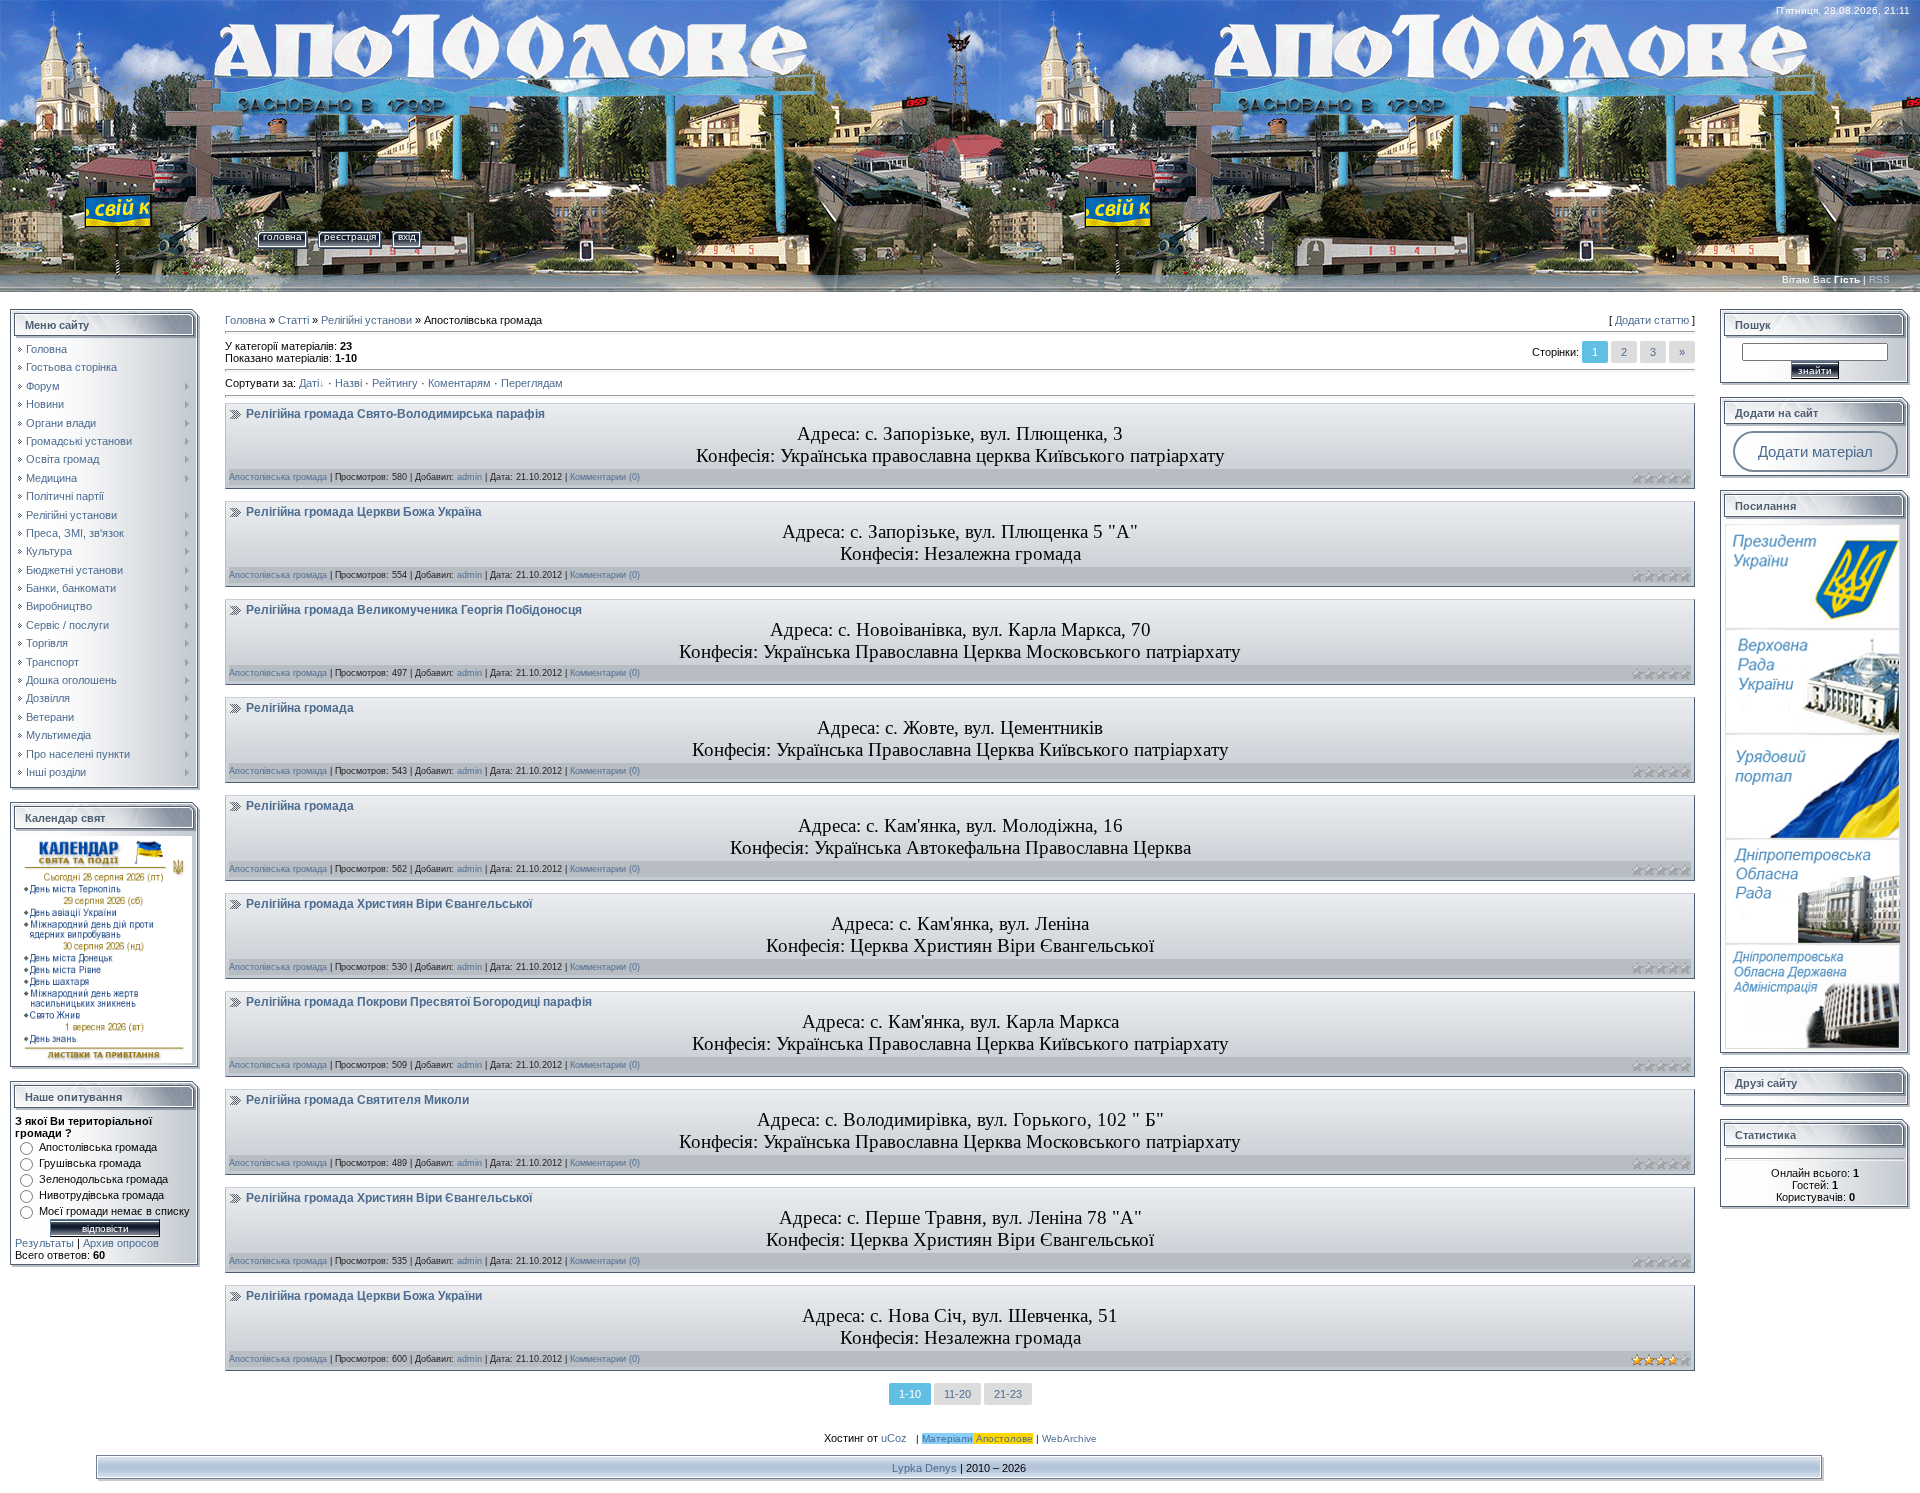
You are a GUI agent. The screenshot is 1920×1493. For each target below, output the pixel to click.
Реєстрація (350, 236)
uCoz (894, 1438)
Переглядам (532, 383)
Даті (309, 383)
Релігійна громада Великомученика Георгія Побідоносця (414, 610)
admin (469, 477)
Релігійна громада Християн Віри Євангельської (389, 904)
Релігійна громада (300, 708)
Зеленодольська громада (103, 1179)
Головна (282, 236)
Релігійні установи (366, 320)
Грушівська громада (90, 1163)
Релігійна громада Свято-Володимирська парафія (395, 414)
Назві (348, 383)
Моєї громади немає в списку (114, 1211)
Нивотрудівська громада (101, 1195)
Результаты (44, 1243)
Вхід (407, 236)
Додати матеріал (1815, 451)
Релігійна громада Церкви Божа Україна (364, 512)
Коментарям (459, 383)
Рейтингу (395, 383)
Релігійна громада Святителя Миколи (357, 1100)
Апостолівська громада (98, 1147)
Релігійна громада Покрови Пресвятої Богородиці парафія (419, 1002)
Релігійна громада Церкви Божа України (364, 1296)
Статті (293, 320)
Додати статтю (1652, 320)
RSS (1879, 279)
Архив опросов (121, 1243)
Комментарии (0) (605, 477)
